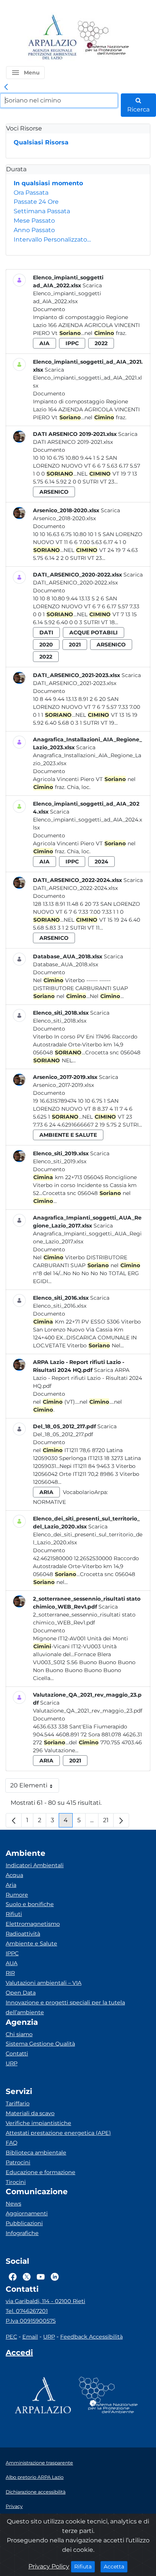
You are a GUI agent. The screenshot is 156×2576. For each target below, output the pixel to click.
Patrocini (18, 2162)
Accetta (116, 2566)
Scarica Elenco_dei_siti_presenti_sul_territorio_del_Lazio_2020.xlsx (88, 1534)
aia (44, 343)
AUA (12, 1963)
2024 (101, 862)
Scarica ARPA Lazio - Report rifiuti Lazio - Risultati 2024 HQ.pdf (87, 1378)
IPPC (12, 1953)
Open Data (21, 1993)
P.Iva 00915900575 (31, 2321)
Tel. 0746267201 (27, 2311)
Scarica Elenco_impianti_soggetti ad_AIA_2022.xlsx (67, 293)
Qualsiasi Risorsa (41, 142)
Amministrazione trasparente (39, 2463)
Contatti (17, 2054)
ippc (72, 343)
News (13, 2204)
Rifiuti (14, 1914)
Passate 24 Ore (36, 202)
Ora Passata (31, 193)
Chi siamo (19, 2034)
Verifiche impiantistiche (38, 2123)
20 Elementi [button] (35, 1787)
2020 (46, 645)
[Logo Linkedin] (55, 2277)
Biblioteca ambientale (36, 2153)
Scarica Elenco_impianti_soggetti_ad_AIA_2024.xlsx (87, 820)
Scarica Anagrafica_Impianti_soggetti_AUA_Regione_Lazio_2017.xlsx (87, 1234)
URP (12, 2063)
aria (46, 1492)
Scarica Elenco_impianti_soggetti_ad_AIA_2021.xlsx (87, 378)
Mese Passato (34, 221)
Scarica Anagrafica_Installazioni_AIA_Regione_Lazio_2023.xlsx (87, 755)
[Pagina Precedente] (14, 1820)
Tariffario (18, 2103)
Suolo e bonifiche (30, 1904)
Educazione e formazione (41, 2172)
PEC (11, 2337)
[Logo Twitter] (27, 2277)
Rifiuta (85, 2566)
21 (108, 1822)
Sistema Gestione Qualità (40, 2044)
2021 (75, 645)
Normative (49, 1502)
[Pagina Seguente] (121, 1820)
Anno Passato (34, 230)
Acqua (14, 1875)
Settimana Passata (42, 211)
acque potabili (94, 632)
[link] (6, 87)
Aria (11, 1885)
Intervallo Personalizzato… (52, 239)
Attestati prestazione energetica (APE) (58, 2133)
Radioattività (23, 1934)
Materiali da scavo (30, 2113)
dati (46, 632)
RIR (10, 1973)
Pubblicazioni (24, 2223)
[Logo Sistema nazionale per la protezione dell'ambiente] (103, 38)
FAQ (12, 2143)
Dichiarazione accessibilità (36, 2492)
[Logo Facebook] (13, 2277)
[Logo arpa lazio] (52, 38)
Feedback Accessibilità (91, 2337)
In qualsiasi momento (48, 183)
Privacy (14, 2506)
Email (30, 2337)
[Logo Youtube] (41, 2277)
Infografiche (22, 2233)
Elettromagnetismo (33, 1924)
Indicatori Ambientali (35, 1865)
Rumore (17, 1895)
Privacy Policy (49, 2566)
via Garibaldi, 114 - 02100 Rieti (45, 2301)
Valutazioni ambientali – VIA (44, 1983)
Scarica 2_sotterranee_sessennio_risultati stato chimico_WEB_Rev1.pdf (84, 1615)
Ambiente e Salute (31, 1944)
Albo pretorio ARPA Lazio (35, 2477)
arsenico (54, 492)
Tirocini (16, 2182)
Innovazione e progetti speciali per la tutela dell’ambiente (65, 2007)
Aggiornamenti (27, 2213)
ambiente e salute (68, 1135)
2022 (101, 343)
